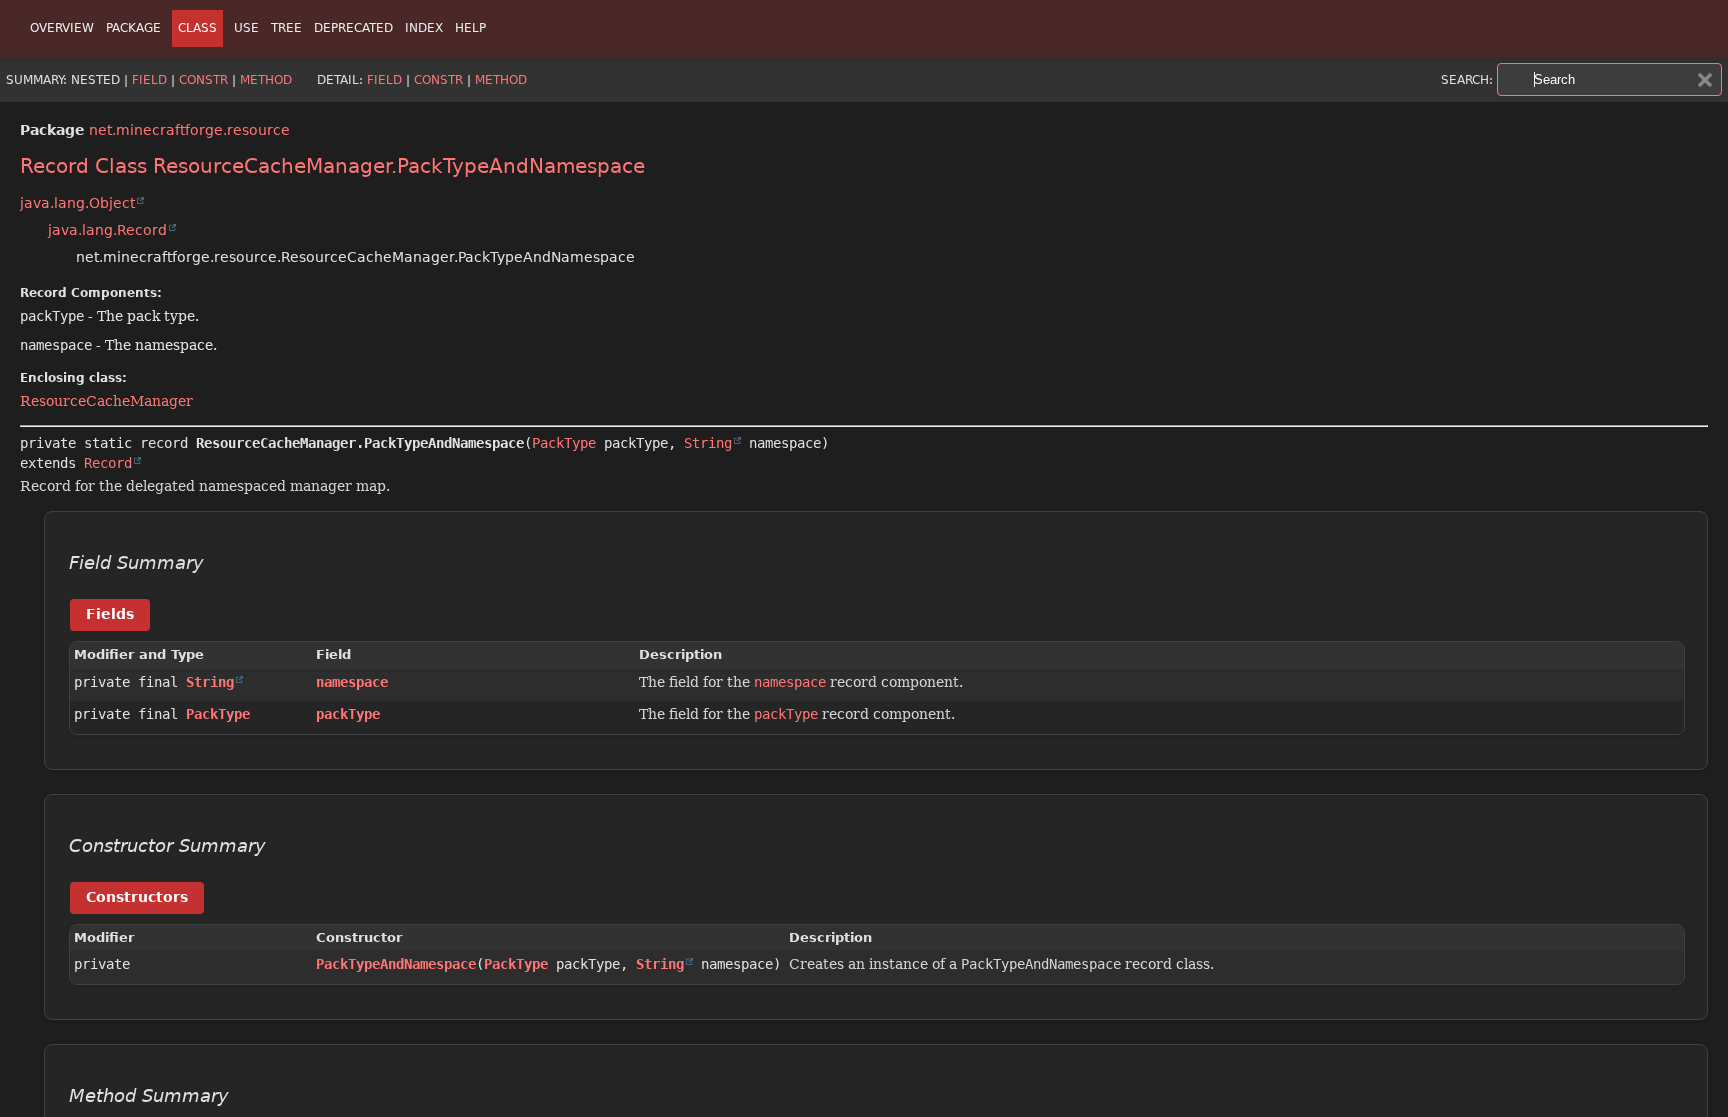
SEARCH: (1467, 80)
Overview (62, 28)
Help (470, 28)
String (708, 443)
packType (348, 714)
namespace (352, 682)
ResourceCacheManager (106, 401)
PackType (564, 443)
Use (246, 28)
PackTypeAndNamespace (396, 964)
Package (133, 28)
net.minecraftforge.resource (189, 130)
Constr (203, 80)
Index (424, 28)
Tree (286, 28)
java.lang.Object (77, 203)
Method (266, 80)
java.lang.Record (107, 230)
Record (108, 463)
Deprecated (353, 28)
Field (149, 80)
